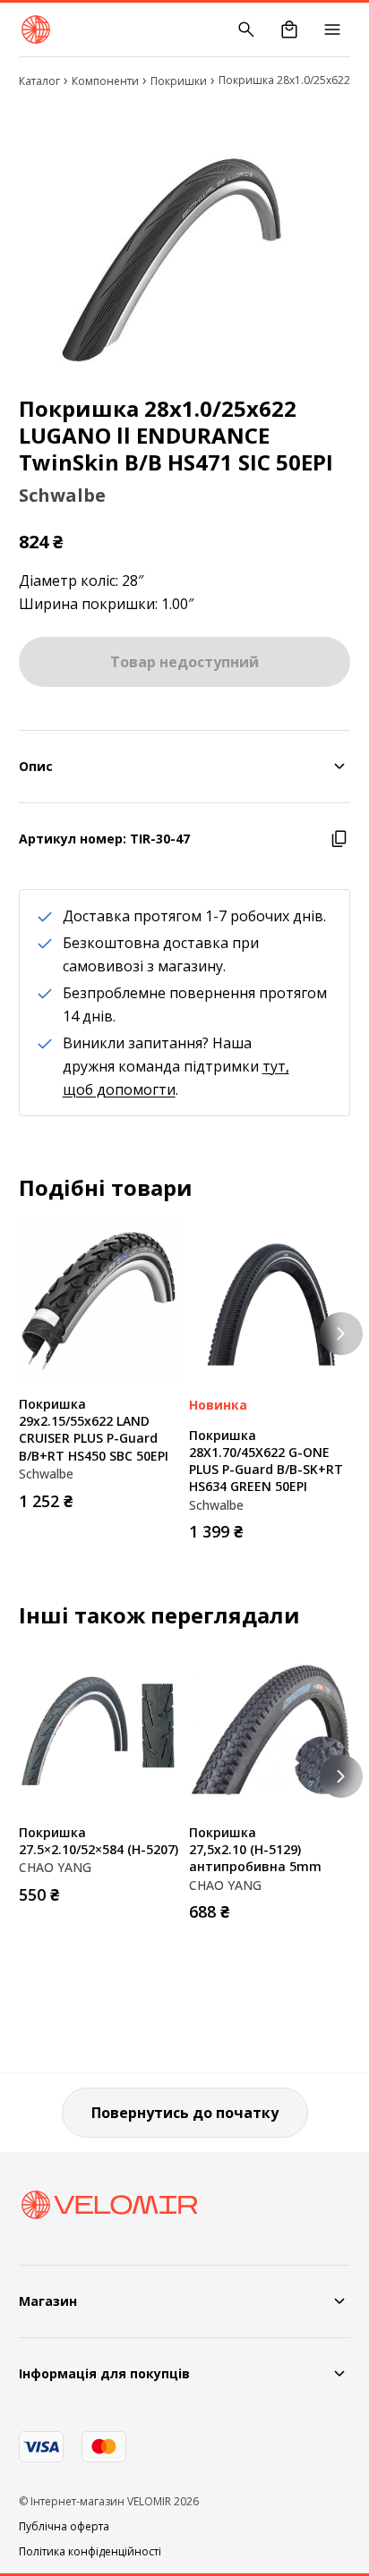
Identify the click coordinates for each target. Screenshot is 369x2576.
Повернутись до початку (185, 2113)
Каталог (39, 81)
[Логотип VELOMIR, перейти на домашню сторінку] (36, 30)
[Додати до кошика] (162, 1496)
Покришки (179, 81)
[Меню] (332, 30)
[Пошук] (246, 30)
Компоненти (105, 81)
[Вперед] (341, 1334)
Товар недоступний (184, 662)
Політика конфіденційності (90, 2552)
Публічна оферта (64, 2527)
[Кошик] (289, 30)
